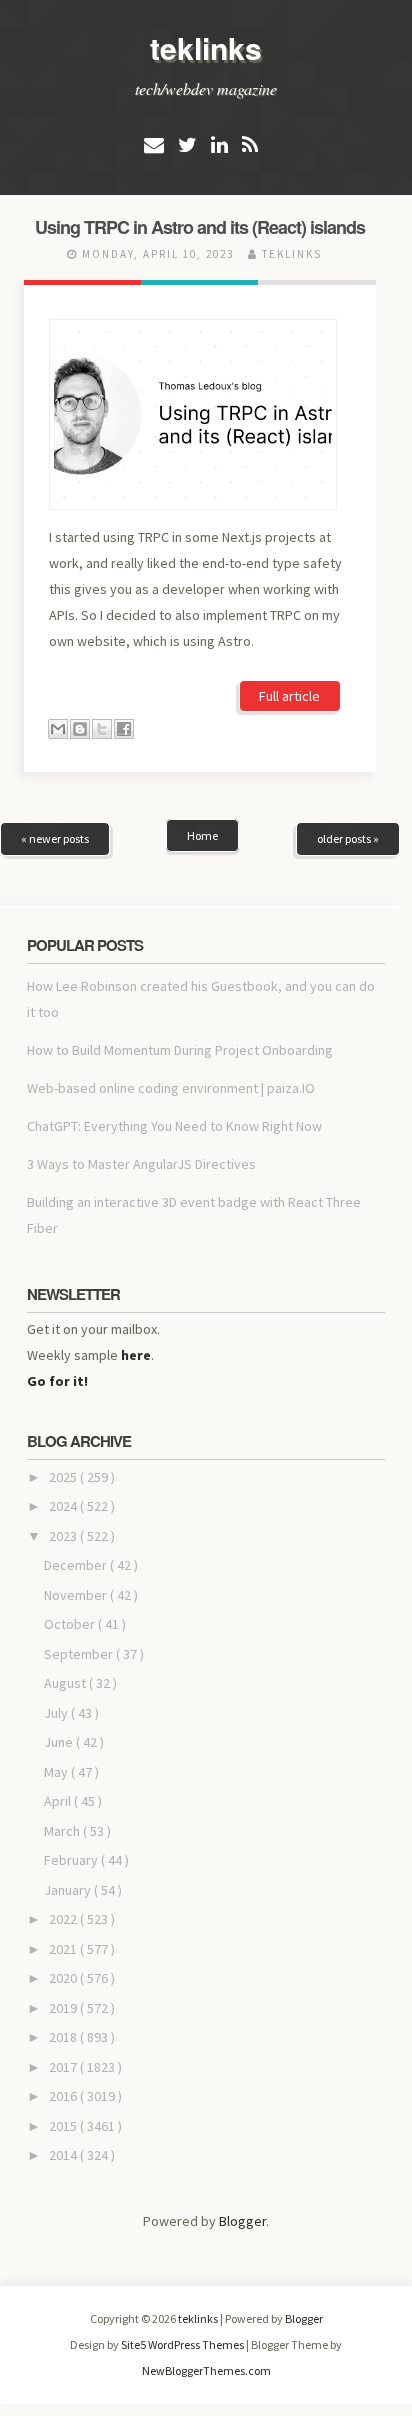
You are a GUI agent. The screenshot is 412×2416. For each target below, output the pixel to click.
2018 (64, 2037)
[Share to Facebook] (124, 729)
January (69, 1890)
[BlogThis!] (80, 729)
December (77, 1565)
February (72, 1860)
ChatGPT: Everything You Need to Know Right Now (174, 1126)
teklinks (206, 47)
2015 (64, 2126)
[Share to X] (102, 729)
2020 (64, 1978)
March (63, 1831)
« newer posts (55, 838)
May (57, 1772)
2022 (64, 1919)
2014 (64, 2155)
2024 (64, 1506)
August (66, 1683)
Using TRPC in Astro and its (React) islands (200, 227)
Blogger (242, 2221)
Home (202, 835)
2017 (64, 2067)
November (77, 1595)
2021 (64, 1949)
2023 (64, 1536)
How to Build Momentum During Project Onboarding (180, 1050)
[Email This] (58, 729)
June (60, 1742)
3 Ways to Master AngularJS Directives (141, 1164)
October (71, 1624)
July (57, 1713)
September (80, 1654)
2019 (64, 2008)
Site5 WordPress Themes (183, 2344)
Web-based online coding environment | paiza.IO (171, 1088)
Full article (289, 696)
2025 (64, 1477)
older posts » (348, 838)
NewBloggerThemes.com (206, 2370)
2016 (64, 2096)
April (59, 1801)
